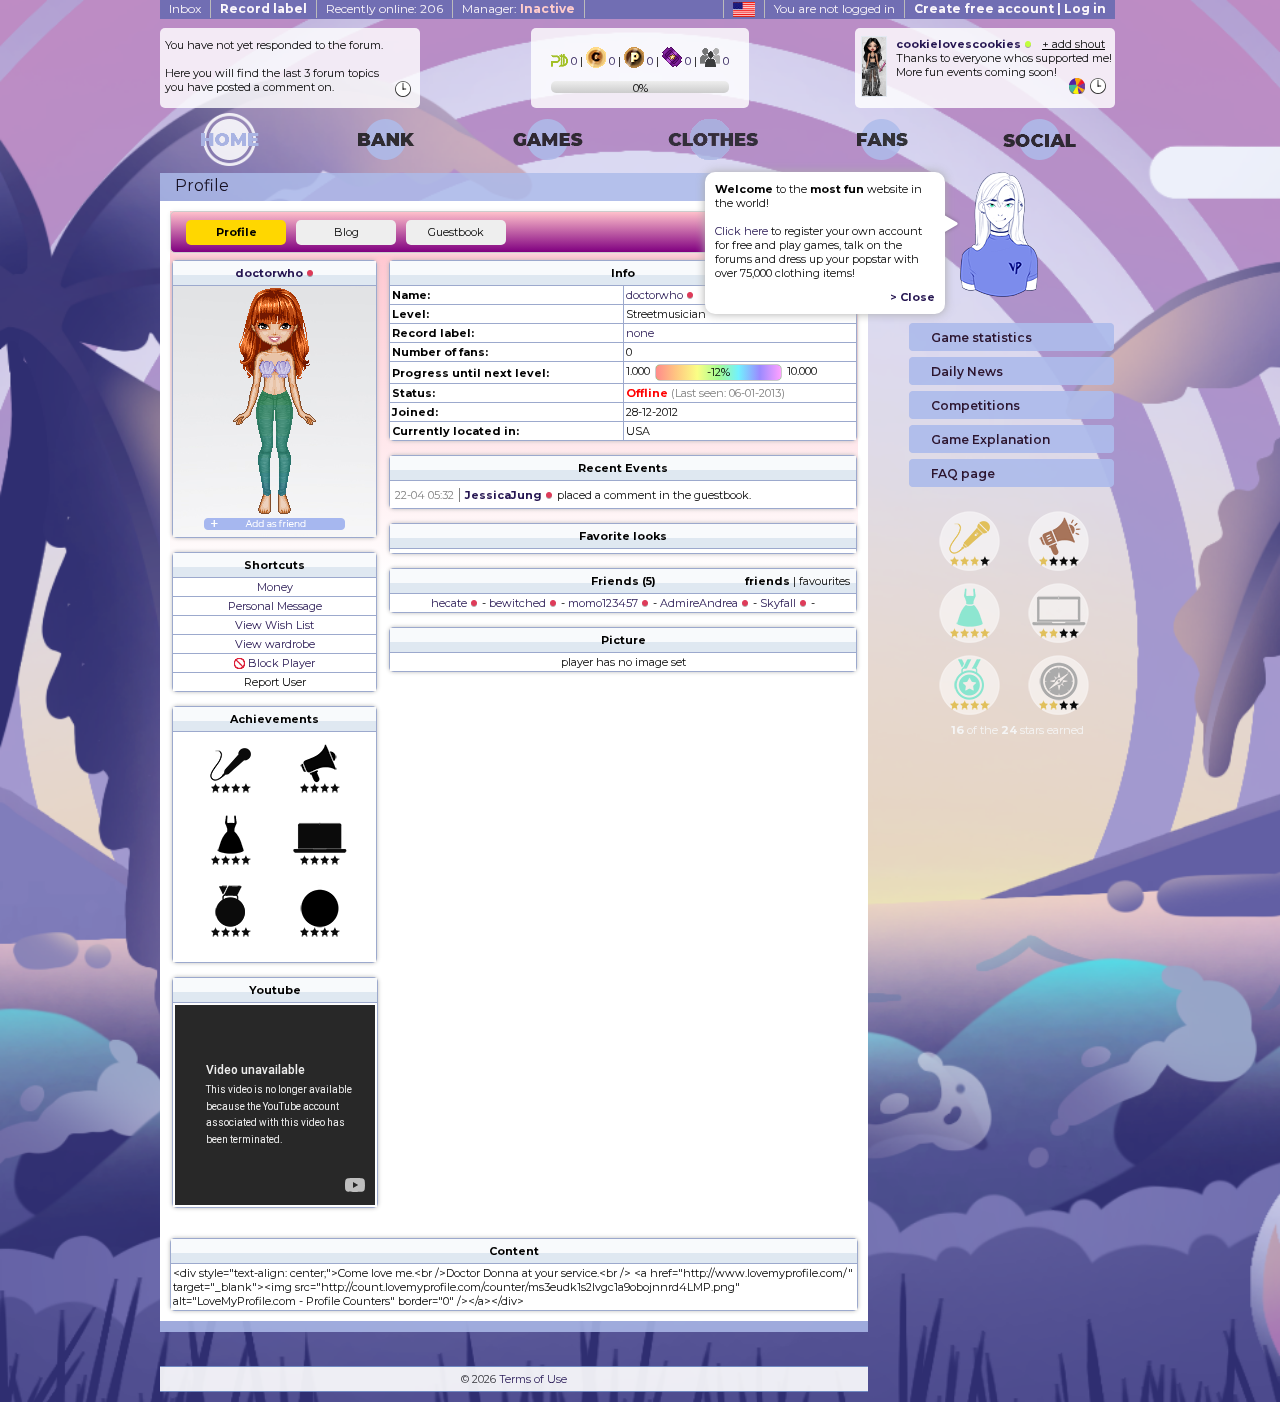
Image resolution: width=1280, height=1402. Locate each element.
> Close (912, 297)
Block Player (280, 663)
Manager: (518, 8)
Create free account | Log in (1010, 8)
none (640, 333)
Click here (741, 231)
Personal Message (275, 606)
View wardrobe (275, 644)
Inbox (185, 8)
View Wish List (274, 625)
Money (275, 587)
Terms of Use (533, 1379)
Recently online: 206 (384, 8)
